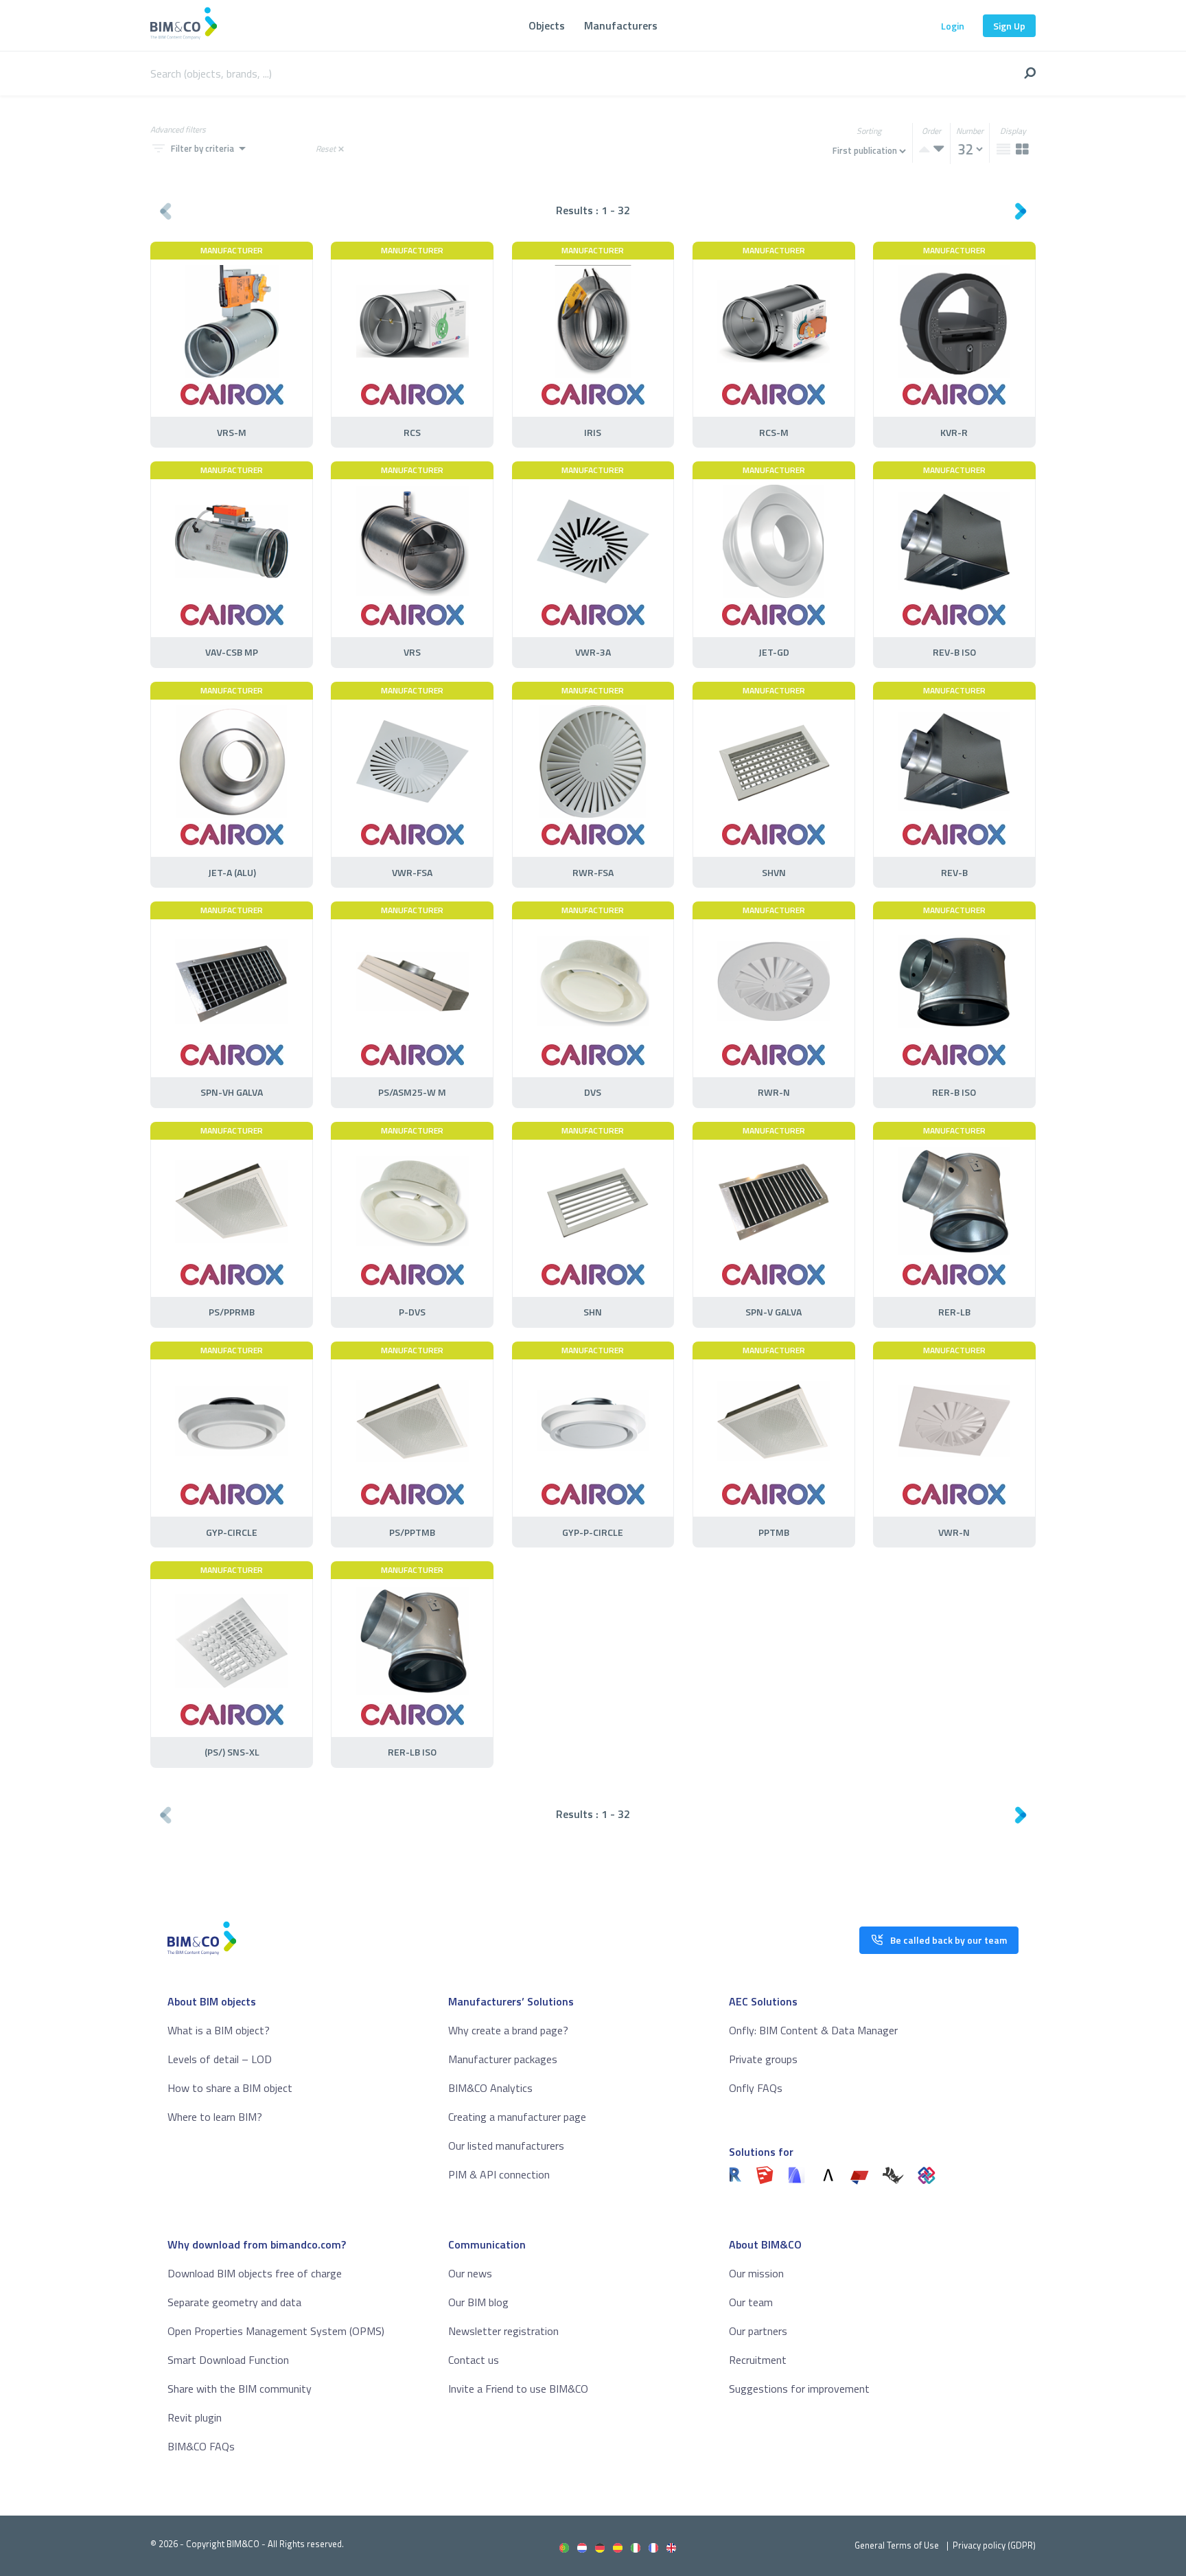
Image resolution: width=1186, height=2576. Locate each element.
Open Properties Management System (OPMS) (276, 2331)
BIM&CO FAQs (201, 2446)
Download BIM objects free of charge (255, 2273)
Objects (547, 25)
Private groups (763, 2059)
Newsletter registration (503, 2331)
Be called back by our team (949, 1940)
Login (953, 26)
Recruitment (758, 2360)
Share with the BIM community (240, 2389)
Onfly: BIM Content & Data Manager (813, 2030)
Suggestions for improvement (799, 2389)
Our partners (758, 2331)
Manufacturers (621, 25)
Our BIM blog (478, 2302)
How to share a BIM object (230, 2088)
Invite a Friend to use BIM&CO (518, 2389)
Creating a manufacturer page (517, 2117)
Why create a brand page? (508, 2030)
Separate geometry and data (234, 2302)
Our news (470, 2273)
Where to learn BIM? (215, 2117)
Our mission (756, 2273)
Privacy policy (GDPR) (994, 2545)
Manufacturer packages (503, 2059)
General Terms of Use (897, 2545)
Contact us (474, 2360)
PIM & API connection (499, 2174)
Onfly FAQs (756, 2088)
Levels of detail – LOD (220, 2059)
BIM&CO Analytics (490, 2088)
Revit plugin (195, 2417)
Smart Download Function (228, 2360)
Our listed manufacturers (506, 2146)
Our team (751, 2302)
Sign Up (1009, 26)
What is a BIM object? (219, 2030)
